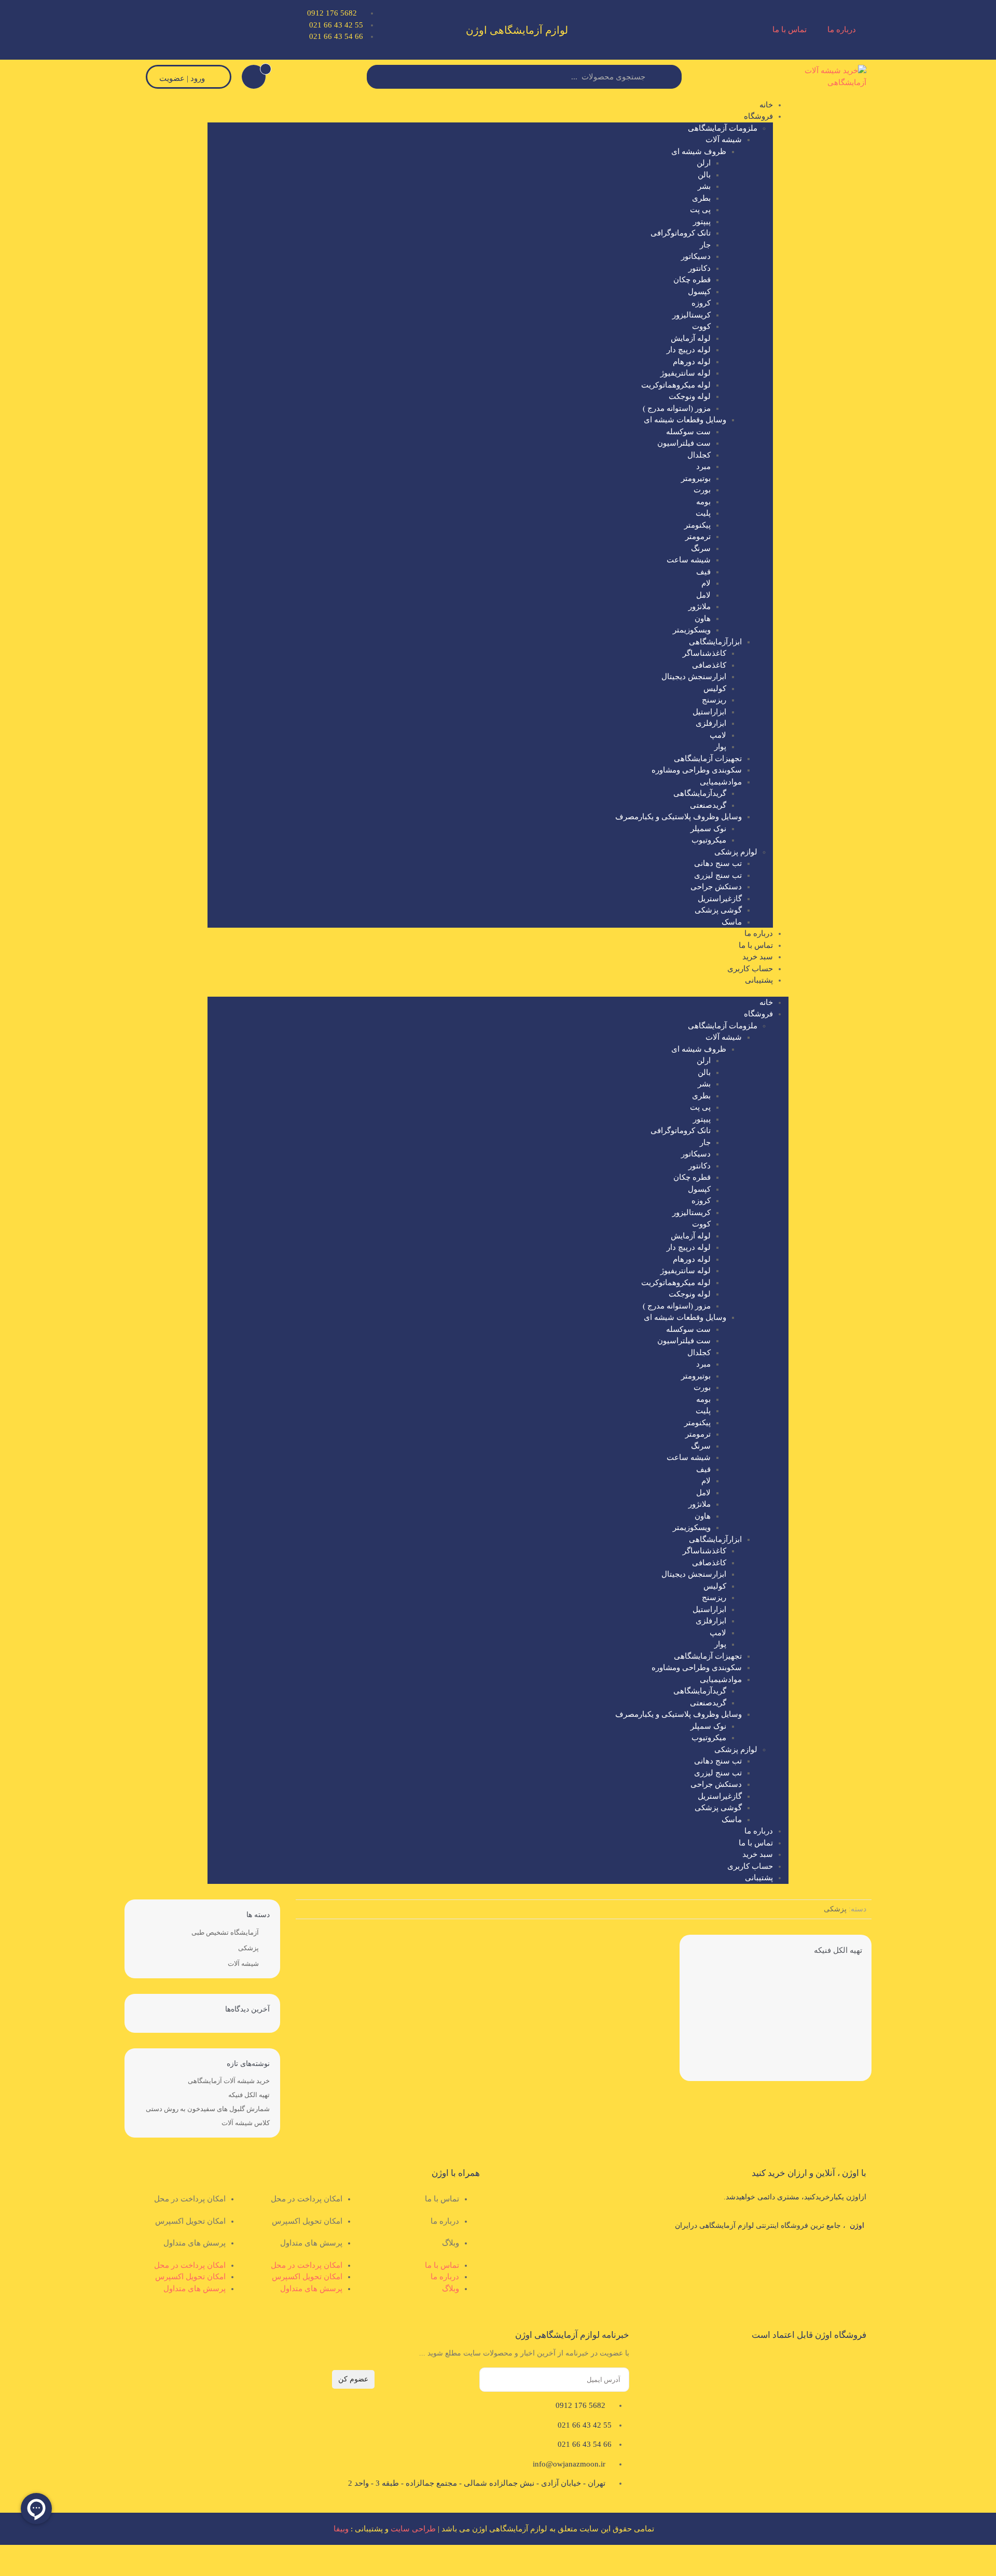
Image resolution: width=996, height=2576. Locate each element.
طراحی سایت (413, 2529)
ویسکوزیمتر (692, 630)
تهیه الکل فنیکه (838, 1950)
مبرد (703, 466)
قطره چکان (692, 280)
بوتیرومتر (696, 478)
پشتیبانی (759, 980)
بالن (704, 175)
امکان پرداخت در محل (307, 2199)
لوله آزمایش (691, 338)
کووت (701, 326)
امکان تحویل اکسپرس (307, 2221)
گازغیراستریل (720, 899)
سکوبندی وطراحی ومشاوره (697, 770)
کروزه (701, 303)
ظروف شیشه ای (699, 151)
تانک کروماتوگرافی (681, 233)
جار (705, 245)
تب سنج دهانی (718, 863)
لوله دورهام (692, 362)
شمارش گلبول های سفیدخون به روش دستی (208, 2109)
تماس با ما (790, 30)
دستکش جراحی (716, 887)
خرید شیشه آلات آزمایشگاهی (229, 2081)
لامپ (718, 735)
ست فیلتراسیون (684, 443)
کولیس (715, 688)
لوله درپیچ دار (689, 350)
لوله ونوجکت (690, 396)
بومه (703, 502)
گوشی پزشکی (718, 910)
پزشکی (248, 1948)
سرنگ (701, 548)
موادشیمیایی (721, 782)
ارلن (704, 163)
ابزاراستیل (709, 712)
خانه (766, 105)
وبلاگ (451, 2243)
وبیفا (341, 2529)
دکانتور (700, 268)
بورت (702, 490)
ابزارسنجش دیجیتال (694, 677)
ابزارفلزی (711, 723)
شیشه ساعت (689, 560)
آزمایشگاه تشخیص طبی (225, 1932)
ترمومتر (698, 536)
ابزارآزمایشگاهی (715, 642)
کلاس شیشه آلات (246, 2123)
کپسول (699, 292)
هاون (703, 618)
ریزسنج (714, 700)
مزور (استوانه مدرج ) (677, 408)
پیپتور (702, 222)
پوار (720, 747)
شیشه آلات (724, 140)
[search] (380, 77)
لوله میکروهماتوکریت (676, 385)
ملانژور (700, 607)
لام (706, 583)
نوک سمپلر (708, 829)
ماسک (732, 922)
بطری (701, 198)
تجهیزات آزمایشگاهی (708, 759)
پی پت (700, 210)
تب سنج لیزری (718, 875)
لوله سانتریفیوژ (686, 373)
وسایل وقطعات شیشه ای (685, 420)
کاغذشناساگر (704, 653)
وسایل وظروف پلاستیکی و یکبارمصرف (679, 817)
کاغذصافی (709, 665)
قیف (703, 572)
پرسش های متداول (311, 2243)
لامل (703, 595)
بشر (704, 186)
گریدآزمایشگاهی (700, 793)
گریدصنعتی (708, 805)
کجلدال (699, 455)
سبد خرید (758, 957)
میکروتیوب (709, 840)
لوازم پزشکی (736, 852)
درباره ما (842, 30)
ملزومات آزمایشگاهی (723, 128)
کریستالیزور (691, 315)
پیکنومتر (697, 525)
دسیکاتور (696, 256)
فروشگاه (758, 116)
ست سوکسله (688, 432)
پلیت (703, 513)
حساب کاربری (750, 969)
